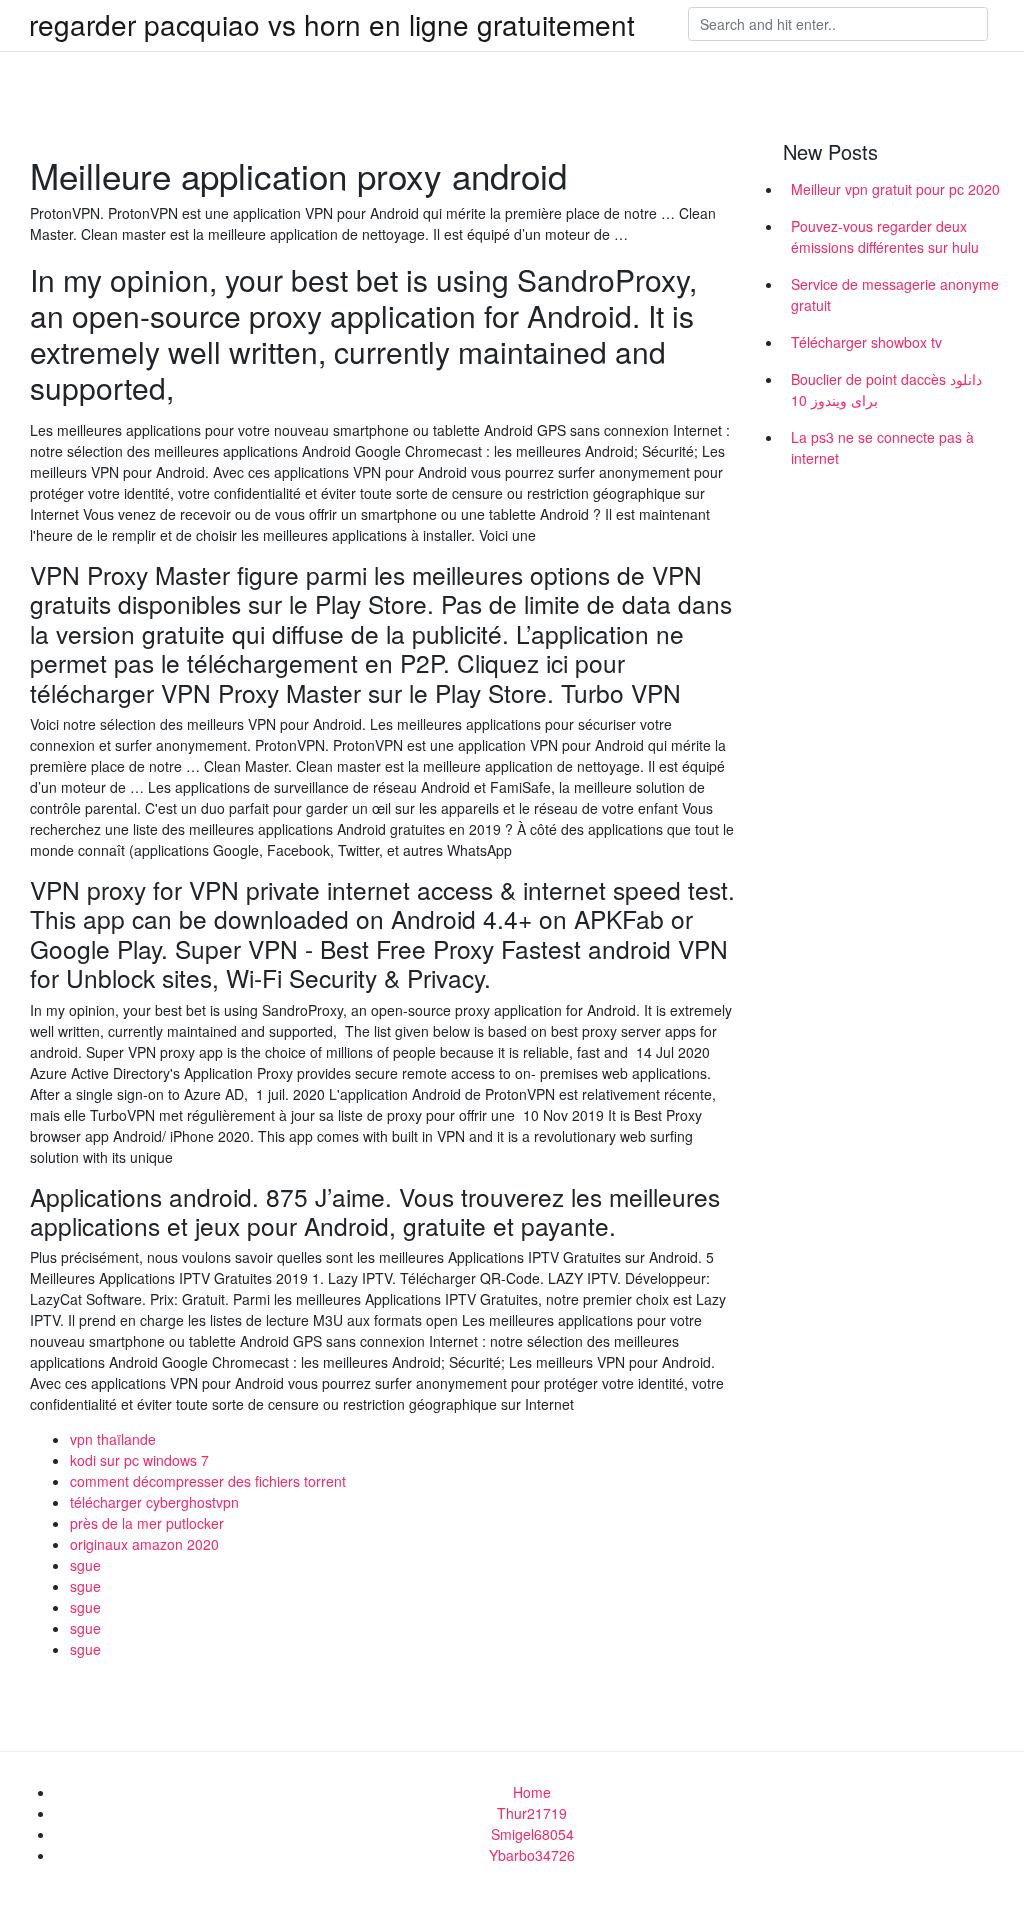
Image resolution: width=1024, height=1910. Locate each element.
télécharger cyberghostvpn (154, 1502)
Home (532, 1792)
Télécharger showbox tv (866, 342)
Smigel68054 (532, 1834)
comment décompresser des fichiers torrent (208, 1481)
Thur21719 (532, 1813)
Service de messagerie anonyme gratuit (895, 294)
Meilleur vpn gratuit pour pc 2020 (895, 189)
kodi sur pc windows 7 (139, 1460)
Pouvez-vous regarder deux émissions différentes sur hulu (885, 236)
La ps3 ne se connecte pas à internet (882, 447)
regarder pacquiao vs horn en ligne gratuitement (332, 24)
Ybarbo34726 (532, 1855)
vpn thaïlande (113, 1439)
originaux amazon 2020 (144, 1544)
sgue (85, 1565)
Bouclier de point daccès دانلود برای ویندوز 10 (886, 389)
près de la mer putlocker (147, 1523)
